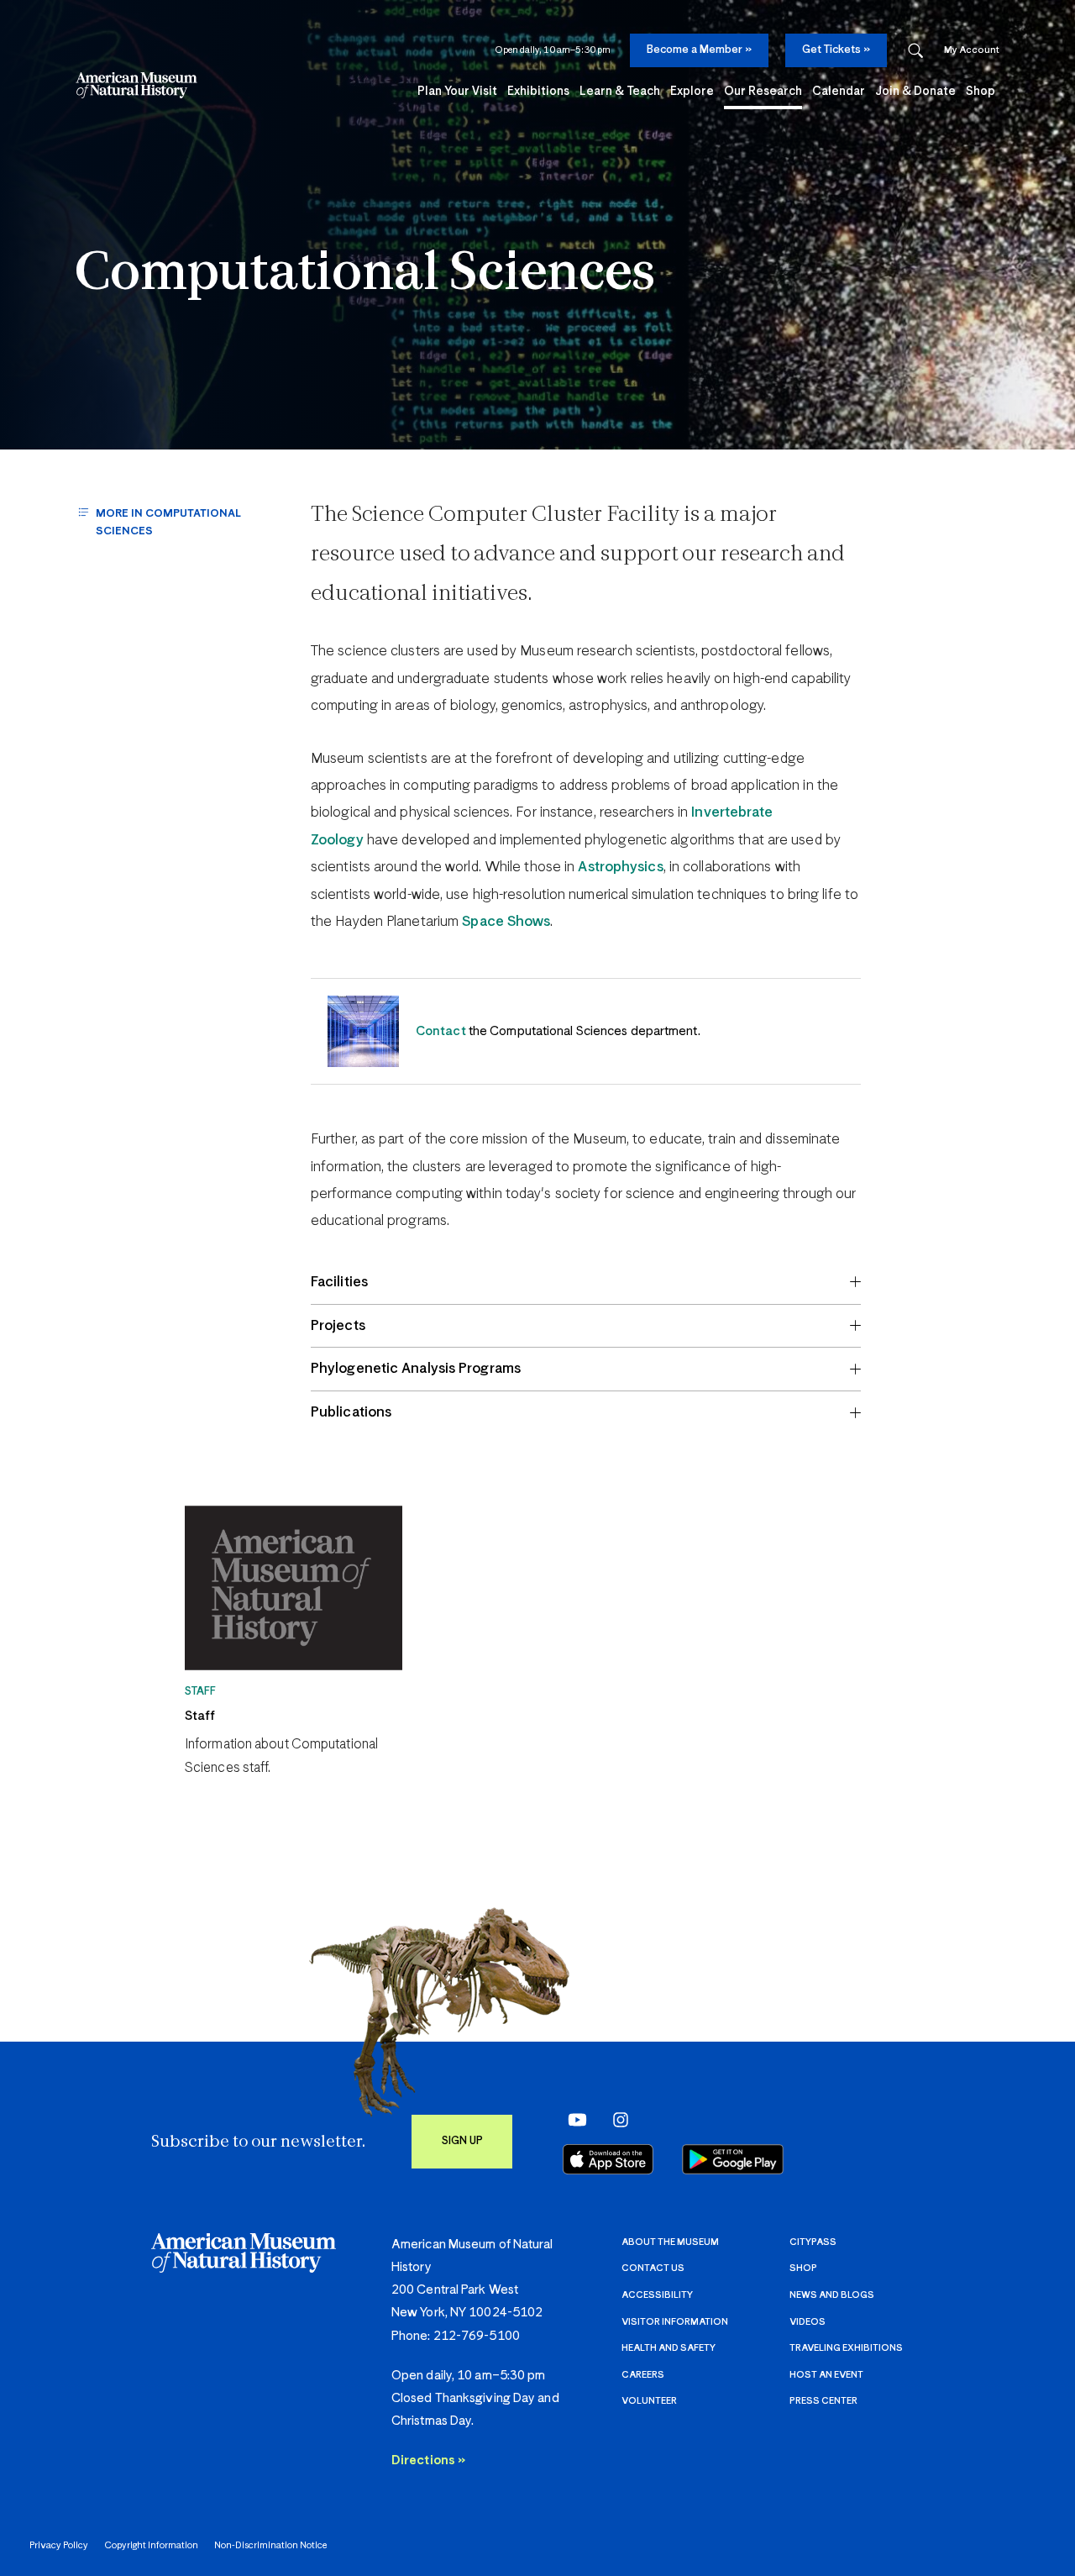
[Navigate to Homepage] (136, 85)
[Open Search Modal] (915, 51)
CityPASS (813, 2242)
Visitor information (675, 2322)
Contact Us (653, 2268)
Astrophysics (620, 867)
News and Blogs (832, 2295)
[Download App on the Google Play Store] (733, 2159)
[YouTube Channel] (573, 2119)
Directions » (428, 2460)
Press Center (823, 2401)
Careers (643, 2375)
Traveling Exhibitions (846, 2348)
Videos (808, 2322)
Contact (441, 1031)
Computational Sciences (365, 275)
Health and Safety (669, 2348)
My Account (972, 50)
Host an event (826, 2375)
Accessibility (657, 2295)
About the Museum (670, 2242)
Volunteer (649, 2401)
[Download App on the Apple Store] (608, 2159)
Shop (803, 2268)
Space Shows (506, 922)
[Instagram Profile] (616, 2119)
